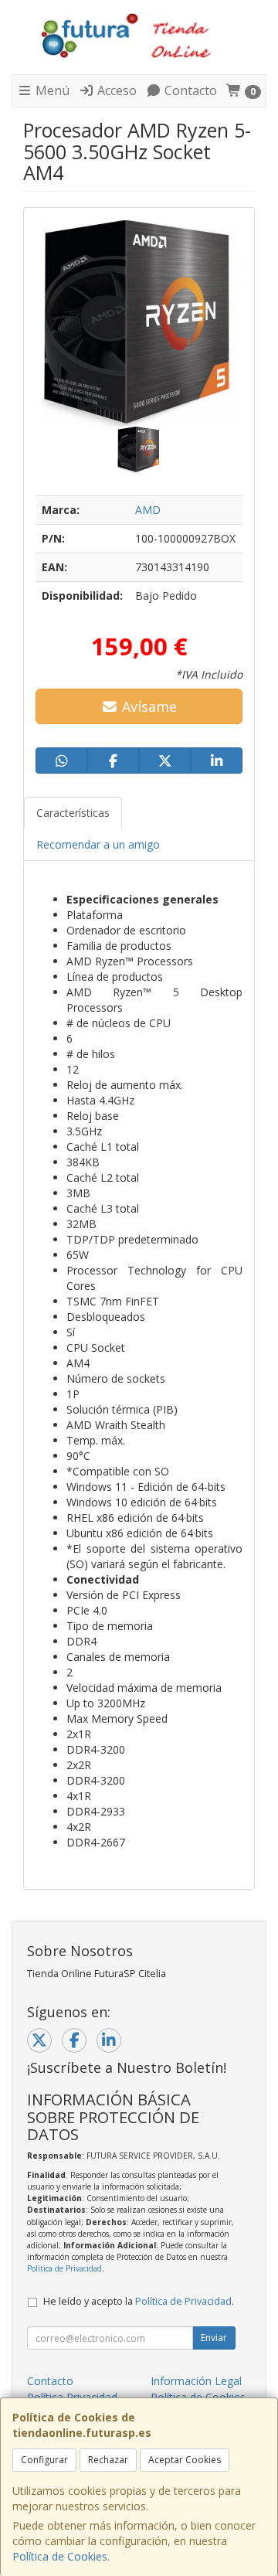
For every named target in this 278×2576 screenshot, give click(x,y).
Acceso (115, 90)
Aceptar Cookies (185, 2460)
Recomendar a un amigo (98, 844)
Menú (51, 90)
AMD (148, 510)
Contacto (189, 90)
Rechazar (108, 2460)
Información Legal (196, 2381)
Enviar (214, 2338)
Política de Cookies (60, 2556)
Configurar (44, 2460)
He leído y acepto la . (139, 2301)
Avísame (147, 706)
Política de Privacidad (64, 2268)
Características (73, 813)
